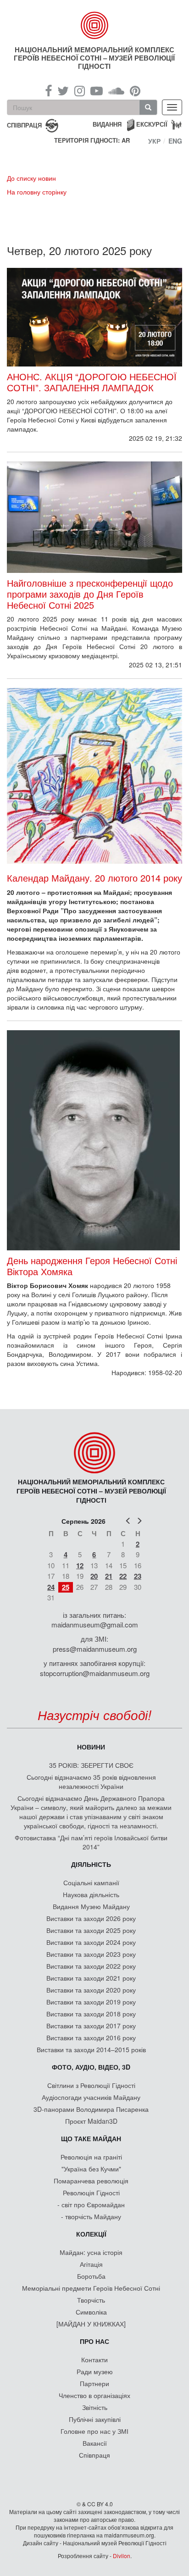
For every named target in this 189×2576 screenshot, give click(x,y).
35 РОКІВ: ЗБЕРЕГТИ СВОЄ (91, 1765)
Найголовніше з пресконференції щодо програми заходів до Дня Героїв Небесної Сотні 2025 (90, 594)
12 (80, 1566)
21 (109, 1576)
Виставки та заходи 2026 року (91, 1918)
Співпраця (94, 2455)
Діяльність (91, 1864)
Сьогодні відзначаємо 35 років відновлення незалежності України (91, 1782)
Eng (175, 141)
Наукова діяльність (91, 1894)
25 (66, 1587)
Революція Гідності (91, 2193)
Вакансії (95, 2443)
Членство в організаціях (94, 2395)
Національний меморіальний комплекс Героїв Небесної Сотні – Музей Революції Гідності (94, 58)
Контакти (94, 2359)
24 (51, 1587)
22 (123, 1576)
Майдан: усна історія (91, 2252)
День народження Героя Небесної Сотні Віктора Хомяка (92, 1266)
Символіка (91, 2312)
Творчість (91, 2300)
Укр (154, 141)
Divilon (122, 2556)
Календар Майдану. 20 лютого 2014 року (94, 878)
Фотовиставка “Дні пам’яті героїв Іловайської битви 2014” (91, 1842)
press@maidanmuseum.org (95, 1649)
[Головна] (95, 25)
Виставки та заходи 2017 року (91, 2026)
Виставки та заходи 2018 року (91, 2014)
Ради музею (95, 2371)
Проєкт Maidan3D (91, 2121)
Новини (91, 1747)
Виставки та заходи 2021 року (91, 1978)
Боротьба (91, 2276)
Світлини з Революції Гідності (91, 2085)
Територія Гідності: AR (92, 140)
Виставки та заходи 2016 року (91, 2037)
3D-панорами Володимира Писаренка (91, 2109)
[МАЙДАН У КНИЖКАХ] (91, 2324)
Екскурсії (152, 124)
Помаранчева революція (91, 2181)
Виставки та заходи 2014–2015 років (91, 2049)
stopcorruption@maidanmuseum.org (95, 1673)
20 (94, 1576)
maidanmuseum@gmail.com (95, 1624)
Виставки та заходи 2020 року (91, 1990)
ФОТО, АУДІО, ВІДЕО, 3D (91, 2067)
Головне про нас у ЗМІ (94, 2431)
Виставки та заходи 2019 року (91, 2002)
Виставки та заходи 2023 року (91, 1954)
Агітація (91, 2264)
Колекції (91, 2234)
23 (138, 1576)
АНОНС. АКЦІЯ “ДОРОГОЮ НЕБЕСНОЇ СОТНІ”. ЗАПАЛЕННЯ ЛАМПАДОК (92, 382)
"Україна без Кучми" (91, 2169)
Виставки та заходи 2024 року (91, 1942)
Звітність (95, 2407)
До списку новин (31, 178)
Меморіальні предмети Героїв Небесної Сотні (91, 2288)
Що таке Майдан (91, 2138)
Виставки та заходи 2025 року (91, 1930)
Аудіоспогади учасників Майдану (91, 2097)
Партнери (94, 2383)
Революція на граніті (91, 2157)
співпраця (24, 125)
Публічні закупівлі (95, 2419)
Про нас (94, 2341)
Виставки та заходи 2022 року (91, 1966)
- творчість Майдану (91, 2216)
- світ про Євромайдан (91, 2204)
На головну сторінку (37, 192)
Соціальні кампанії (91, 1882)
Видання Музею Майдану (91, 1906)
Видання (107, 124)
